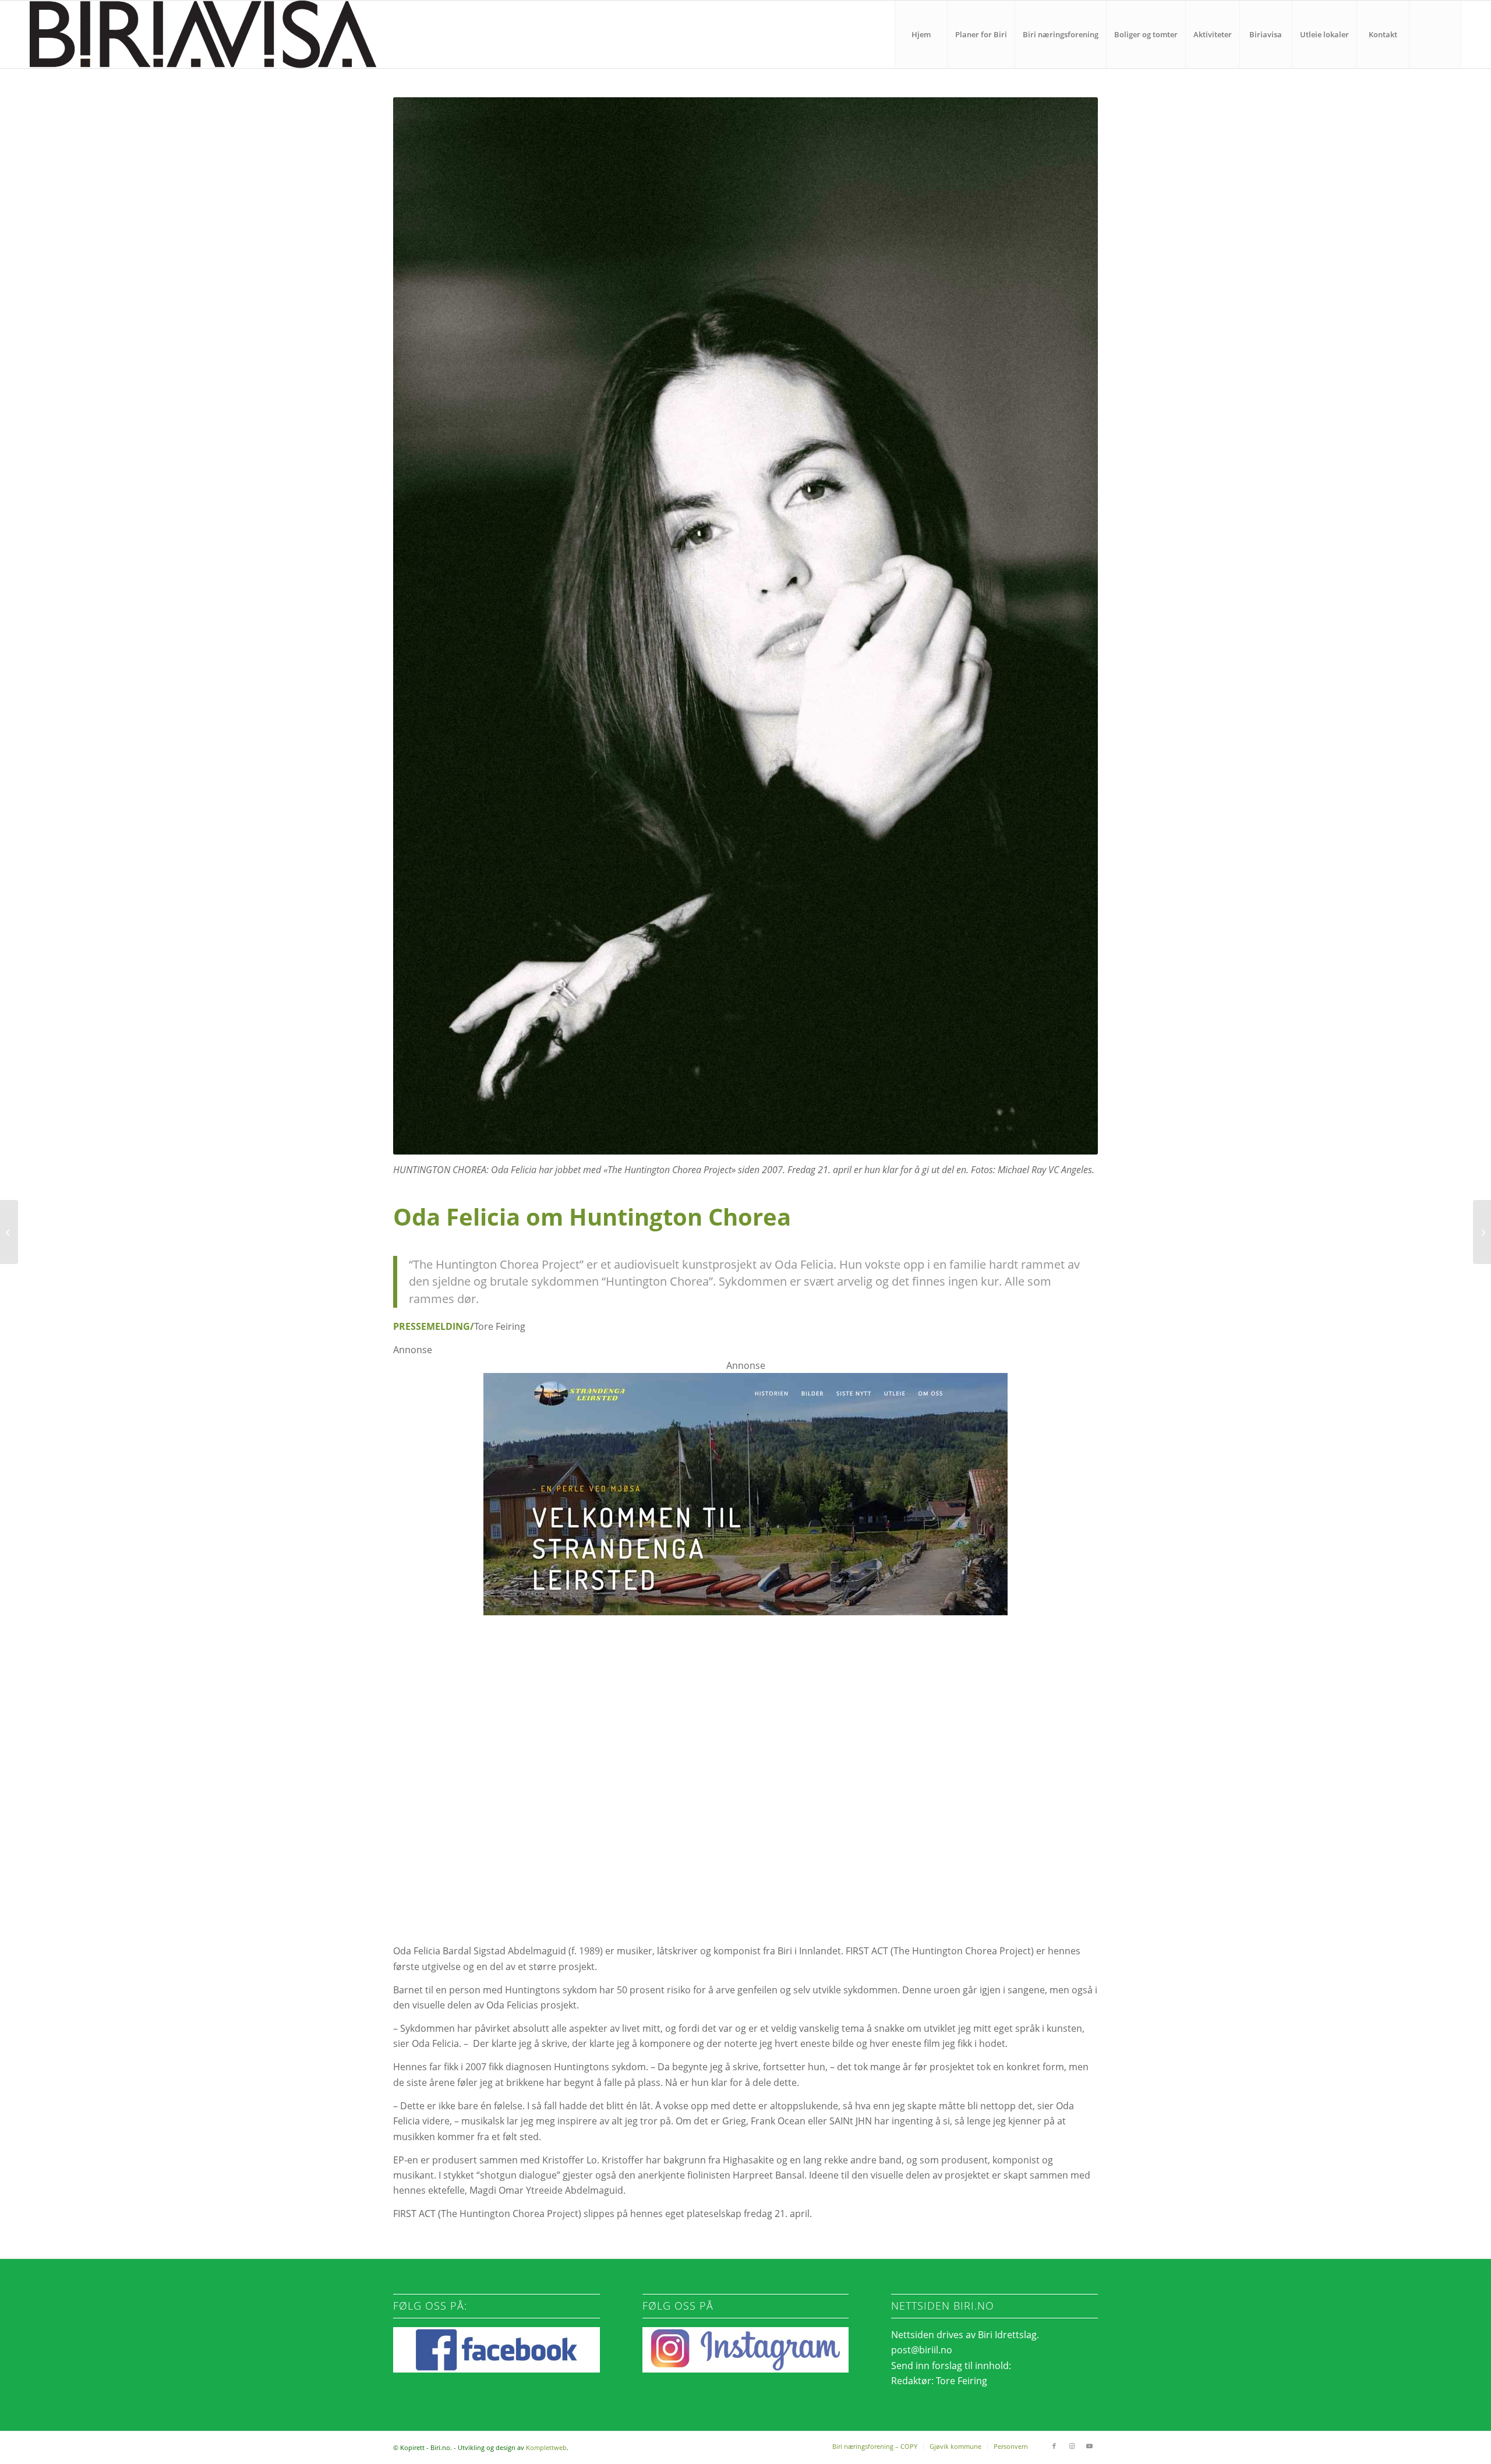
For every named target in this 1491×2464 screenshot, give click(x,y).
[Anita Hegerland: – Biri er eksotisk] (1482, 1232)
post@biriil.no (922, 2350)
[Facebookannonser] (745, 1803)
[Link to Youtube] (1089, 2446)
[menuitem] (921, 34)
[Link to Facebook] (1054, 2446)
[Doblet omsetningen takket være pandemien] (9, 1232)
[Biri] (203, 34)
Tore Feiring (962, 2381)
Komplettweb (546, 2447)
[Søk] (1435, 34)
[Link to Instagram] (1072, 2446)
